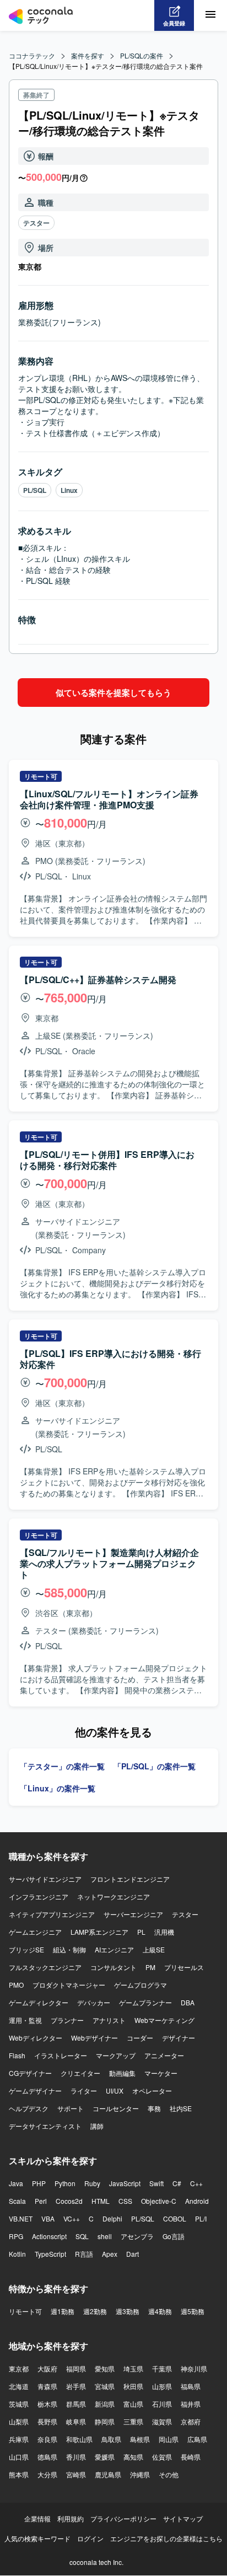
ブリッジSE (26, 1949)
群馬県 (76, 2404)
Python (65, 2183)
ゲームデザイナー (35, 2091)
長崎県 (191, 2457)
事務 (154, 2108)
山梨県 (19, 2421)
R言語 (84, 2254)
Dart (133, 2254)
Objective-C (159, 2201)
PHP (39, 2183)
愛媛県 (105, 2457)
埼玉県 (133, 2368)
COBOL (175, 2218)
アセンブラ (137, 2236)
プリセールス (184, 1967)
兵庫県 (19, 2439)
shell (105, 2236)
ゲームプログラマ (140, 1985)
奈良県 (47, 2439)
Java (16, 2183)
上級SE (154, 1949)
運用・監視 (25, 2020)
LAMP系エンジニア (99, 1932)
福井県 (191, 2404)
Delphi (112, 2218)
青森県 (47, 2386)
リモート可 (25, 2311)
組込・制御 (69, 1949)
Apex (110, 2254)
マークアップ (116, 2055)
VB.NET (21, 2218)
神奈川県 (194, 2368)
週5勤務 (193, 2311)
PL (141, 1932)
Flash (17, 2055)
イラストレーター (61, 2055)
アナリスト (109, 2020)
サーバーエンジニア (133, 1914)
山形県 (162, 2386)
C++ (196, 2183)
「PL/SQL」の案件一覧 (155, 1766)
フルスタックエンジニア (45, 1967)
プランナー (67, 2020)
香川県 (76, 2457)
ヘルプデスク (29, 2108)
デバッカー (94, 2002)
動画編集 (122, 2073)
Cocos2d (69, 2201)
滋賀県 (162, 2421)
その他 (169, 2474)
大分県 (47, 2474)
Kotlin (17, 2254)
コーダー (140, 2038)
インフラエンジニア (39, 1896)
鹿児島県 (108, 2474)
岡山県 (169, 2439)
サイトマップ (183, 2518)
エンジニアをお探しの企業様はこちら (166, 2538)
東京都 (19, 2368)
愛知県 (105, 2368)
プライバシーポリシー (123, 2518)
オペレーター (152, 2091)
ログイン (90, 2538)
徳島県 (47, 2457)
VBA (48, 2218)
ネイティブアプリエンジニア (52, 1914)
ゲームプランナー (145, 2002)
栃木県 (47, 2404)
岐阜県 (76, 2421)
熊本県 (19, 2474)
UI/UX (115, 2091)
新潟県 (105, 2404)
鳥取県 (111, 2439)
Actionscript (49, 2236)
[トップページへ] (41, 15)
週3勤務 (128, 2311)
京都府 (191, 2421)
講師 (97, 2126)
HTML (101, 2201)
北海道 (19, 2386)
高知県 (133, 2457)
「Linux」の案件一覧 (58, 1788)
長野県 (47, 2421)
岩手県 (76, 2386)
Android (197, 2201)
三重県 (133, 2421)
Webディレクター (36, 2038)
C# (177, 2183)
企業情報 (37, 2518)
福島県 (191, 2386)
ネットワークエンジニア (113, 1896)
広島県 (197, 2439)
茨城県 (19, 2404)
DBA (188, 2002)
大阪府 (47, 2368)
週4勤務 (160, 2311)
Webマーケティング (164, 2020)
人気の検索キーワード (37, 2538)
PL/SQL (35, 490)
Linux (69, 490)
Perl (41, 2201)
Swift (156, 2183)
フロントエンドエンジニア (130, 1879)
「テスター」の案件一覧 (62, 1766)
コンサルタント (113, 1967)
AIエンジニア (114, 1949)
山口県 (19, 2457)
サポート (71, 2108)
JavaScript (125, 2183)
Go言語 (174, 2236)
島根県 (140, 2439)
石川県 (162, 2404)
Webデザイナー (94, 2038)
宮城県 (105, 2386)
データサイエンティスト (45, 2126)
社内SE (181, 2108)
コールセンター (116, 2108)
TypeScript (50, 2254)
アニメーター (164, 2055)
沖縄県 (140, 2474)
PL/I (201, 2218)
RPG (16, 2236)
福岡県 (76, 2368)
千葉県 (162, 2368)
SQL (82, 2236)
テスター (36, 223)
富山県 (133, 2404)
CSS (125, 2201)
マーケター (161, 2073)
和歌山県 (79, 2439)
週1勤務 (63, 2311)
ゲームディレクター (39, 2002)
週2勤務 (95, 2311)
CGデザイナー (30, 2073)
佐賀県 (162, 2457)
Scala (17, 2201)
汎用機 (164, 1932)
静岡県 (105, 2421)
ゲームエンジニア (35, 1932)
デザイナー (179, 2038)
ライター (84, 2091)
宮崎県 (76, 2474)
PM (150, 1967)
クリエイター (80, 2073)
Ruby (92, 2183)
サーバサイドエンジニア (45, 1879)
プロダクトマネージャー (69, 1985)
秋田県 (133, 2386)
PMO (16, 1985)
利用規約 (71, 2518)
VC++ (72, 2218)
